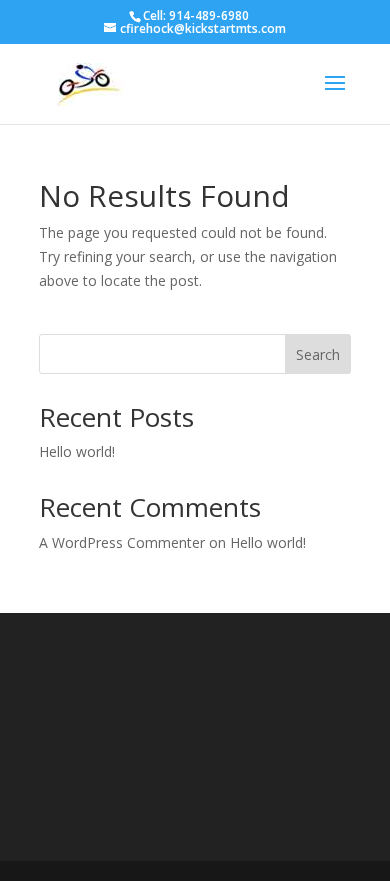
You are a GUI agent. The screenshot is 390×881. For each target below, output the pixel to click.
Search (318, 354)
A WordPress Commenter (122, 542)
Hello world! (77, 451)
